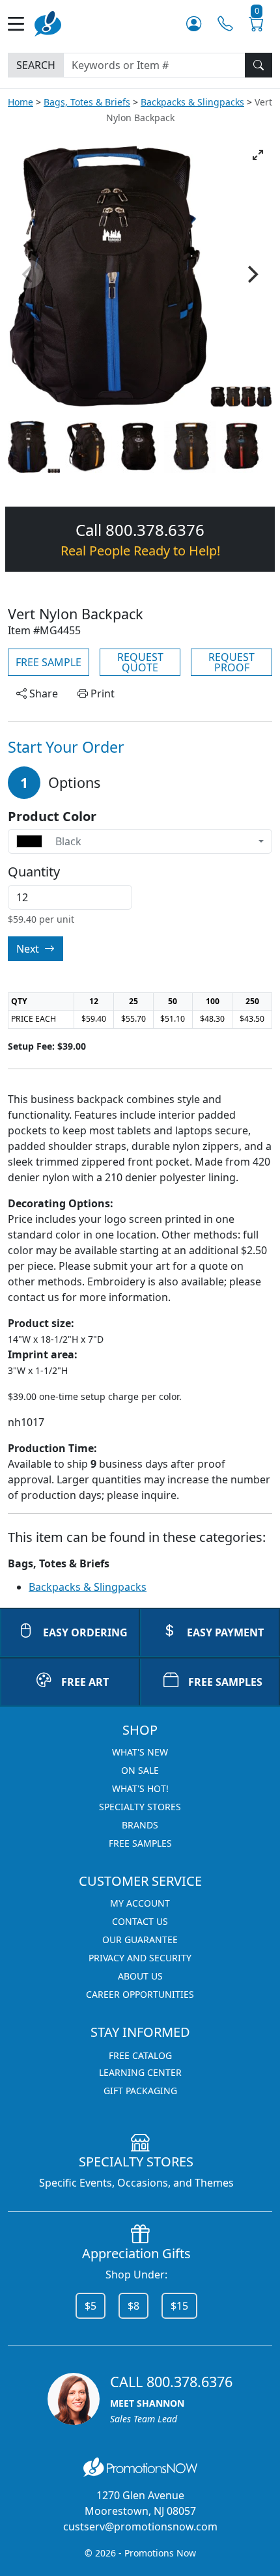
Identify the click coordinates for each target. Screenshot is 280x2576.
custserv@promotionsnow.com (140, 2527)
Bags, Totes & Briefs (87, 102)
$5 (91, 2306)
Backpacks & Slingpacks (192, 102)
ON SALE (140, 1770)
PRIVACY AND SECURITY (140, 1958)
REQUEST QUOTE (140, 662)
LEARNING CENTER (140, 2072)
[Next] (251, 274)
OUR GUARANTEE (140, 1939)
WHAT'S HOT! (140, 1788)
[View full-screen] (258, 155)
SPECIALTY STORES (140, 1807)
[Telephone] (225, 24)
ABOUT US (140, 1976)
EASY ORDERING (85, 1632)
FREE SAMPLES (225, 1682)
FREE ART (85, 1682)
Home (21, 102)
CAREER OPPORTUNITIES (140, 1994)
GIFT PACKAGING (140, 2091)
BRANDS (140, 1825)
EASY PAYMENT (225, 1632)
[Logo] (48, 22)
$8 (133, 2306)
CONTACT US (140, 1921)
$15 (179, 2306)
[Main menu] (21, 24)
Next (29, 949)
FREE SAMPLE (49, 662)
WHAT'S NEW (140, 1752)
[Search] (259, 65)
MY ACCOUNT (140, 1903)
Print (101, 693)
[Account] (194, 24)
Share (42, 693)
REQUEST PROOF (231, 662)
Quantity (34, 872)
